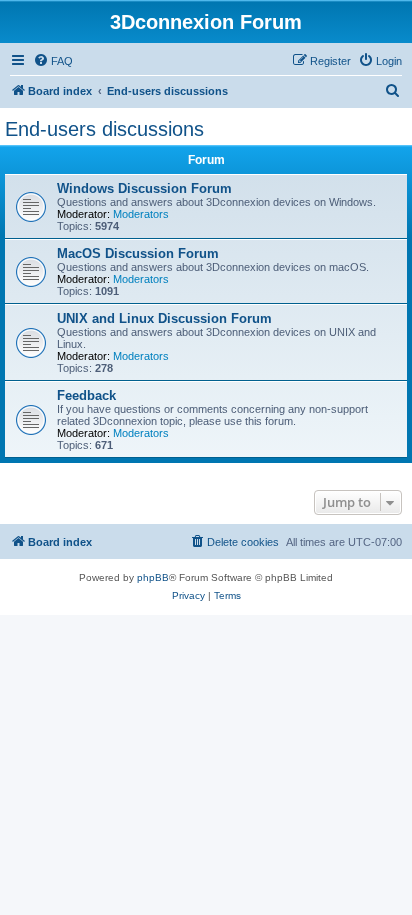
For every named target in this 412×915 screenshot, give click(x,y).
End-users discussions (104, 129)
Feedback (86, 395)
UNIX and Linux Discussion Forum (164, 318)
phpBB (153, 577)
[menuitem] (53, 61)
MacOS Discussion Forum (138, 253)
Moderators (141, 214)
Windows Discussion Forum (144, 188)
